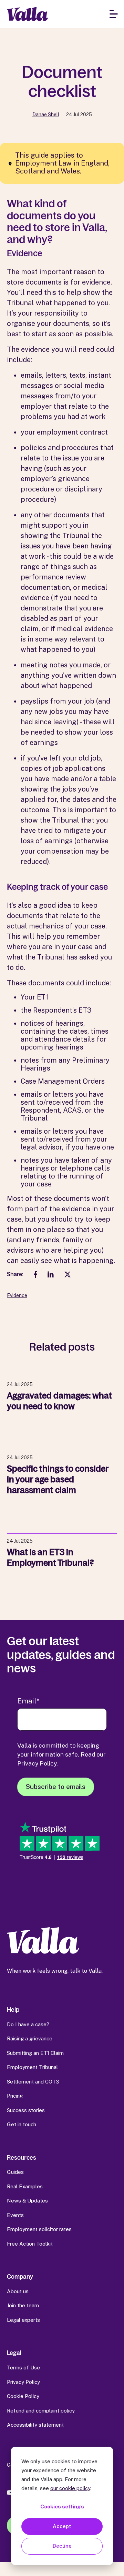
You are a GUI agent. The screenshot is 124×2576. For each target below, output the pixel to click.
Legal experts (23, 2320)
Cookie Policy (23, 2396)
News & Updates (27, 2201)
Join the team (23, 2305)
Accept (62, 2526)
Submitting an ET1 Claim (35, 2053)
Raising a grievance (30, 2038)
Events (15, 2215)
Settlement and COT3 (33, 2082)
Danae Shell (46, 115)
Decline (62, 2546)
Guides (15, 2172)
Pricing (15, 2096)
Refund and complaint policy (41, 2411)
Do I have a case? (28, 2024)
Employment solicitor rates (39, 2229)
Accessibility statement (35, 2425)
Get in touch (22, 2124)
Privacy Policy (37, 1763)
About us (18, 2291)
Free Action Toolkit (30, 2244)
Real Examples (25, 2186)
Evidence (17, 1295)
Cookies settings (62, 2507)
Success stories (26, 2110)
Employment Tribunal (32, 2067)
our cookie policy (70, 2488)
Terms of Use (23, 2368)
